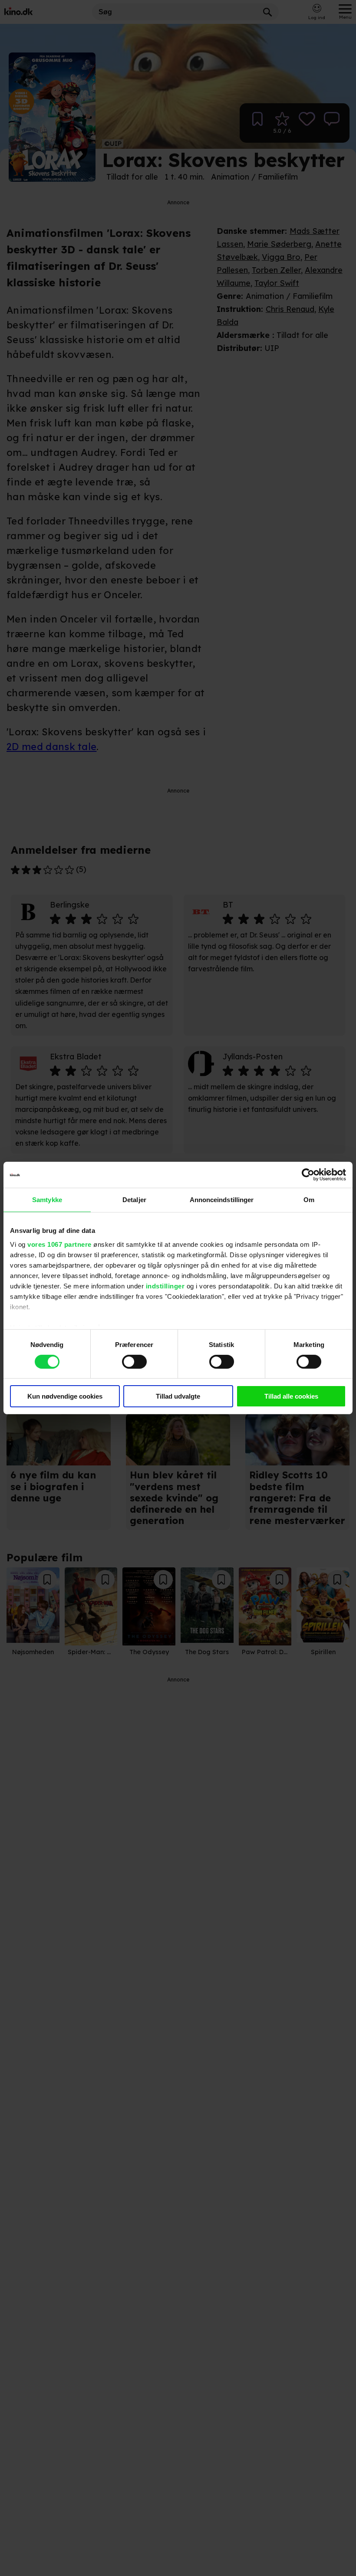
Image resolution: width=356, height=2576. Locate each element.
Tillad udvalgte (178, 1396)
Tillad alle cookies (291, 1396)
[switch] (134, 1362)
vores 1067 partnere (59, 1244)
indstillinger (165, 1286)
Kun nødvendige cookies (65, 1396)
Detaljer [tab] (134, 1200)
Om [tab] (309, 1200)
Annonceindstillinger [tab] (222, 1200)
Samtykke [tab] (47, 1200)
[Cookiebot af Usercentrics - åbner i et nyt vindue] (308, 1175)
